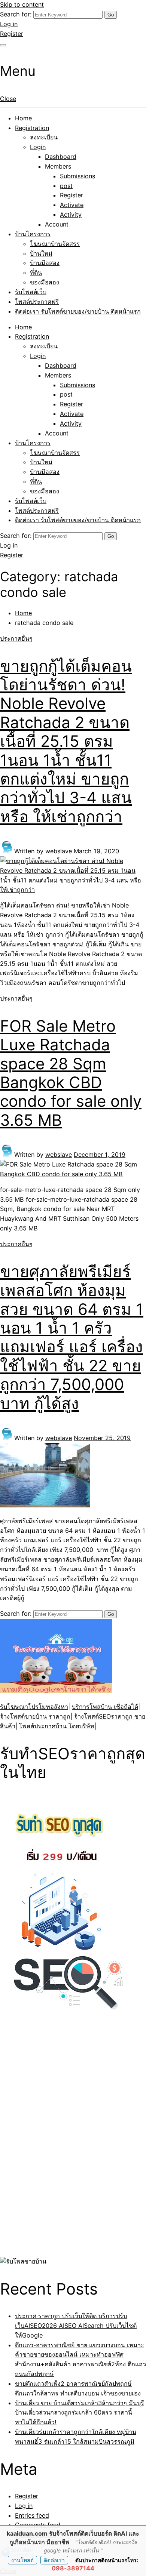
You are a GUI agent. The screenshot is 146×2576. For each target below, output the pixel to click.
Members (58, 166)
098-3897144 (73, 2568)
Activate (72, 205)
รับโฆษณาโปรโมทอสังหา (34, 1707)
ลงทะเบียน (44, 137)
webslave (59, 851)
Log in (9, 24)
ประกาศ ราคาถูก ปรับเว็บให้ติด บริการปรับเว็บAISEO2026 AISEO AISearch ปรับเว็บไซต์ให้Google (76, 2326)
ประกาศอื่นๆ (16, 638)
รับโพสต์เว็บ (31, 292)
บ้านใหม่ (41, 253)
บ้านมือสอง (45, 263)
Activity (71, 215)
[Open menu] (3, 45)
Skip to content (22, 4)
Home (23, 118)
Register (12, 34)
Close (8, 99)
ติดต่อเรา (54, 2560)
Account (57, 224)
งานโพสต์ (22, 2560)
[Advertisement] (47, 2142)
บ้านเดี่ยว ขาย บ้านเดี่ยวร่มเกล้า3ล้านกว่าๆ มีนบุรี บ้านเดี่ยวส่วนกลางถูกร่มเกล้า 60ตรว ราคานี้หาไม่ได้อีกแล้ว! (80, 2413)
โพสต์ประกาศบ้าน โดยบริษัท (57, 1726)
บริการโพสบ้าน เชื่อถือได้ (105, 1707)
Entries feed (32, 2515)
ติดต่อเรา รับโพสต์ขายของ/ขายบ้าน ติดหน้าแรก (78, 311)
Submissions (77, 176)
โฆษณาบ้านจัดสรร (55, 244)
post (66, 186)
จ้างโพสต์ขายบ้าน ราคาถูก (35, 1716)
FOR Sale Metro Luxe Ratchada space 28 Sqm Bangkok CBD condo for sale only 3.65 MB (71, 1073)
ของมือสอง (45, 282)
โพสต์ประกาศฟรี (37, 302)
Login (38, 147)
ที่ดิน (36, 272)
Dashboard (61, 157)
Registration (32, 128)
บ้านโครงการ (33, 234)
